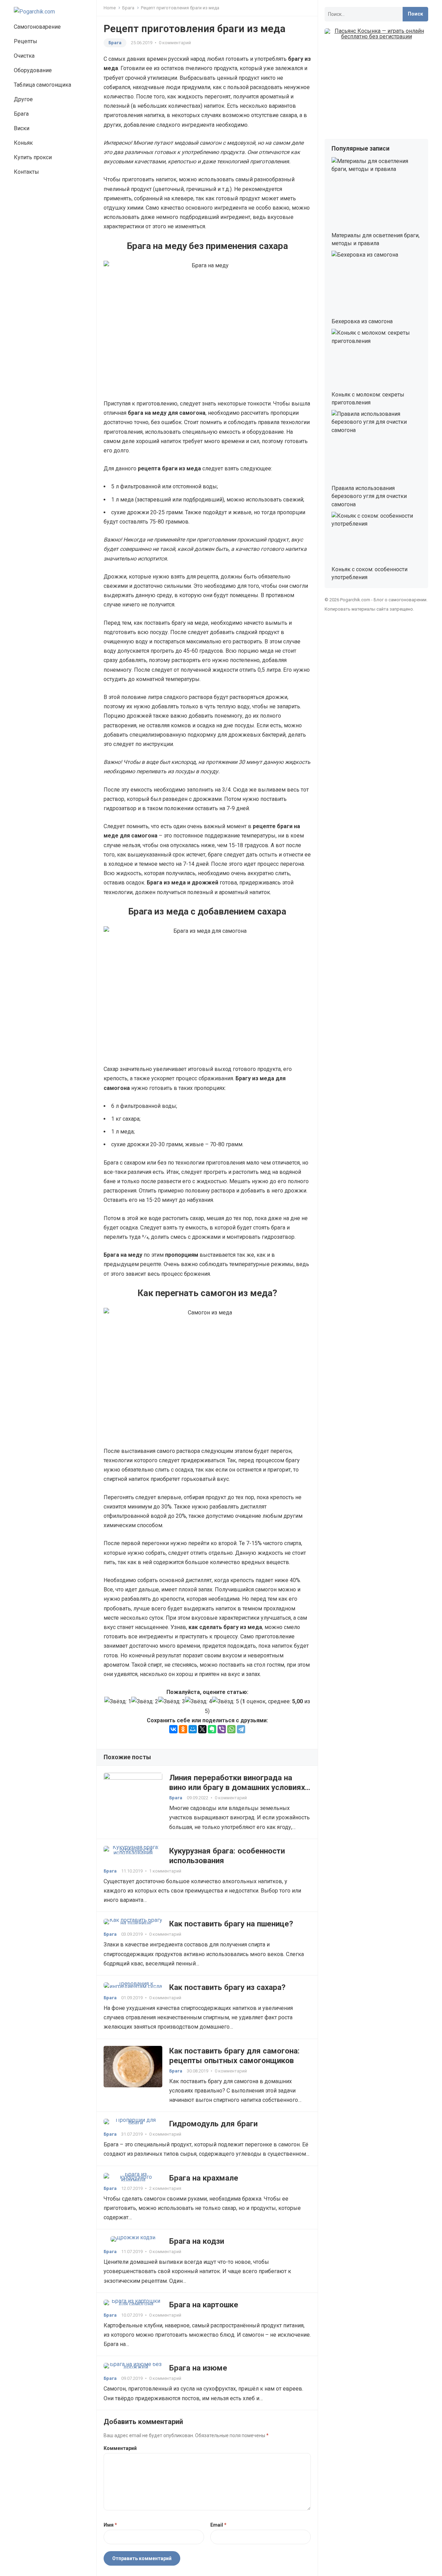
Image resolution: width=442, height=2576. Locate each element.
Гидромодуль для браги (213, 2124)
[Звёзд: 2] (145, 1701)
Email (218, 2525)
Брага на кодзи (197, 2241)
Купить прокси (33, 157)
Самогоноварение (37, 27)
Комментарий (120, 2448)
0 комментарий (175, 43)
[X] (202, 1729)
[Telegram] (241, 1729)
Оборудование (33, 70)
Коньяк (23, 143)
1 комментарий (165, 1871)
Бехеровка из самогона (362, 321)
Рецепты (26, 41)
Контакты (26, 172)
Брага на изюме (198, 2368)
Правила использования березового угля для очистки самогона (369, 496)
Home (110, 8)
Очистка (24, 56)
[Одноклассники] (183, 1729)
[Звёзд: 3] (172, 1701)
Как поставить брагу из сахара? (227, 1987)
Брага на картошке (204, 2305)
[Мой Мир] (193, 1729)
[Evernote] (212, 1729)
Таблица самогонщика (42, 85)
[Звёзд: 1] (118, 1701)
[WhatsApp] (231, 1729)
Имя (110, 2525)
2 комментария (165, 2188)
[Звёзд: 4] (199, 1701)
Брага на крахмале (204, 2178)
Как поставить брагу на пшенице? (231, 1924)
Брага (21, 114)
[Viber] (222, 1729)
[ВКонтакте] (173, 1729)
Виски (22, 128)
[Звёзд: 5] (225, 1701)
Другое (23, 99)
